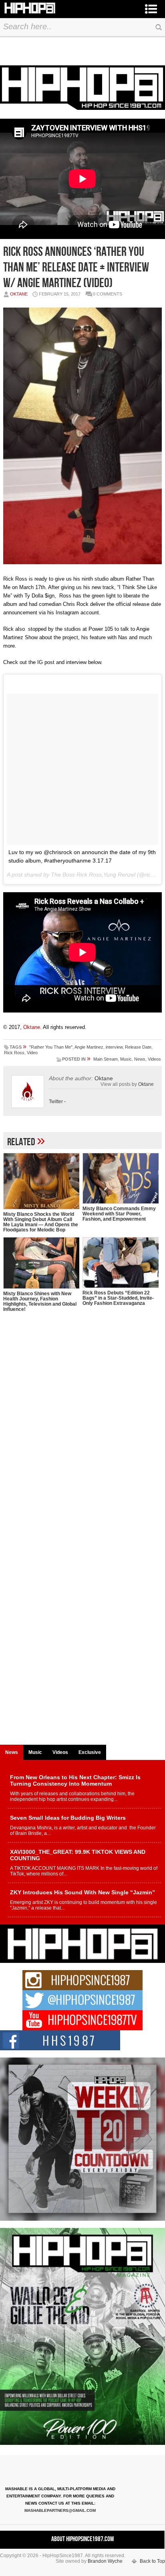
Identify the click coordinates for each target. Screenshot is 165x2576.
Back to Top (152, 2561)
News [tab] (12, 1752)
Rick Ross (14, 1053)
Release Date (138, 1047)
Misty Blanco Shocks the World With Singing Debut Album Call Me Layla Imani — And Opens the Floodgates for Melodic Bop (41, 1222)
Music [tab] (35, 1752)
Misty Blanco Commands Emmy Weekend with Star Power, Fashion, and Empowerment (119, 1214)
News (140, 1059)
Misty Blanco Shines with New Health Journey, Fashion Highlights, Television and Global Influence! (40, 1301)
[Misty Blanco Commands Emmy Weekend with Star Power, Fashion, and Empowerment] (121, 1178)
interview (114, 1047)
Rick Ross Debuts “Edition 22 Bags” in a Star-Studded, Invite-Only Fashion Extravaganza (118, 1298)
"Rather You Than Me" (51, 1047)
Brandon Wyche (105, 2561)
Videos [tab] (60, 1752)
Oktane (19, 294)
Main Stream (106, 1059)
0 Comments (108, 294)
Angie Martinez (89, 1047)
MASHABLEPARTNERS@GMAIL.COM (60, 2510)
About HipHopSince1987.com (82, 2539)
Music (126, 1059)
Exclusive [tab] (90, 1752)
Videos (154, 1059)
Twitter (56, 1102)
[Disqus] (82, 1431)
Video (32, 1053)
